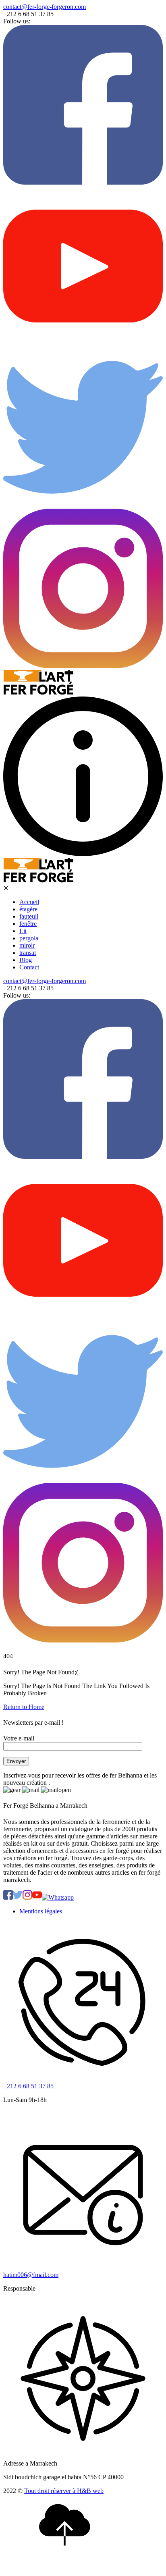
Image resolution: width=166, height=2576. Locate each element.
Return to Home (24, 1707)
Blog (26, 960)
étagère (28, 909)
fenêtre (28, 924)
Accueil (29, 902)
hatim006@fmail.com (31, 2275)
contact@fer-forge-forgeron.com (45, 7)
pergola (29, 938)
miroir (27, 945)
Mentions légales (41, 1911)
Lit (23, 931)
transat (28, 953)
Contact (29, 967)
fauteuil (29, 916)
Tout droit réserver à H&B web (64, 2491)
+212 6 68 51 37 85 (28, 2086)
